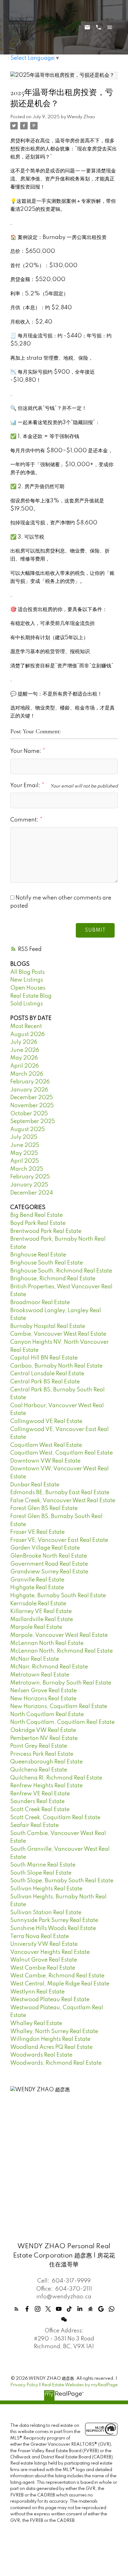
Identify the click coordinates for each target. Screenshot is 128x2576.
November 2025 (32, 1106)
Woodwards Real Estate (41, 2055)
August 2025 (27, 1130)
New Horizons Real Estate (43, 1699)
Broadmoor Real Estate (40, 1303)
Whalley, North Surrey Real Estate (54, 2032)
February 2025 (30, 1177)
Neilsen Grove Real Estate (43, 1691)
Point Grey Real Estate (39, 1746)
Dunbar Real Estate (35, 1485)
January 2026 (29, 1090)
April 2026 (25, 1066)
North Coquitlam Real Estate (47, 1715)
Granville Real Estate (37, 1580)
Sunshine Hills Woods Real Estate (53, 1928)
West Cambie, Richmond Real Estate (57, 1976)
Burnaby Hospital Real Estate (48, 1326)
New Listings (27, 980)
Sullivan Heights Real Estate (46, 1889)
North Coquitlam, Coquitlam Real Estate (62, 1722)
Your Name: (26, 751)
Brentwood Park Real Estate (46, 1231)
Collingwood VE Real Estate (46, 1421)
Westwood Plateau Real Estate (50, 2000)
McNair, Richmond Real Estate (49, 1667)
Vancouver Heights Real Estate (50, 1952)
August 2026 (27, 1034)
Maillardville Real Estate (42, 1620)
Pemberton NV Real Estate (44, 1738)
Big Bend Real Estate (37, 1215)
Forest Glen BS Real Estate (44, 1508)
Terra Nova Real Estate (40, 1936)
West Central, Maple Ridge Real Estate (60, 1984)
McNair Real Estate (35, 1659)
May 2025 (24, 1153)
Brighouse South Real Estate (47, 1263)
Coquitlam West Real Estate (46, 1445)
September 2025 (33, 1121)
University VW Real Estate (44, 1944)
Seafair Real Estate (34, 1825)
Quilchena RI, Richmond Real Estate (56, 1778)
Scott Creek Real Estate (40, 1810)
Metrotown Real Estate (40, 1675)
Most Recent (26, 1026)
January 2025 (29, 1185)
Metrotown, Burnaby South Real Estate (61, 1683)
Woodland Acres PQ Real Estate (51, 2047)
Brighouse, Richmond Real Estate (53, 1279)
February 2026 (30, 1082)
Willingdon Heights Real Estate (50, 2039)
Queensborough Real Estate (46, 1762)
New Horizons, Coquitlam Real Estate (59, 1706)
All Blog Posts (27, 972)
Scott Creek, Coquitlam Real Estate (55, 1818)
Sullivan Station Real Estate (46, 1913)
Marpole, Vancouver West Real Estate (59, 1635)
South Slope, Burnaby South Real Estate (62, 1881)
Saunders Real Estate (37, 1802)
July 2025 (24, 1137)
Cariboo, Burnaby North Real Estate (56, 1366)
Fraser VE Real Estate (37, 1532)
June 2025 (25, 1145)
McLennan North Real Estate (47, 1643)
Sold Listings (27, 1004)
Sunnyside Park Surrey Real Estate (54, 1920)
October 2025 (29, 1114)
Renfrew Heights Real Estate (46, 1786)
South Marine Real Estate (43, 1865)
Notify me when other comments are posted (61, 902)
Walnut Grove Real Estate (44, 1960)
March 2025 (27, 1169)
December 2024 (32, 1193)
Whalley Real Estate (36, 2023)
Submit (95, 930)
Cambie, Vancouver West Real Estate (58, 1334)
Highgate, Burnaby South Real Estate (58, 1596)
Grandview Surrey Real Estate (49, 1572)
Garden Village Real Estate (45, 1548)
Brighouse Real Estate (38, 1255)
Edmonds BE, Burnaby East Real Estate (60, 1493)
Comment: (25, 820)
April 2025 (25, 1161)
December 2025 (32, 1098)
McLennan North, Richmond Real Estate (62, 1651)
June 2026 (25, 1050)
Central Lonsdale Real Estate (47, 1374)
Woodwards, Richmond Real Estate (56, 2063)
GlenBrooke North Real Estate (49, 1556)
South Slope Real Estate (41, 1873)
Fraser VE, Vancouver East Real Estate (59, 1540)
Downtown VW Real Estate (45, 1461)
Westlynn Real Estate (37, 1992)
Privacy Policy (24, 2385)
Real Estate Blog (31, 996)
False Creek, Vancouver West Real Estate (63, 1501)
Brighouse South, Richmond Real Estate (61, 1271)
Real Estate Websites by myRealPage (80, 2385)
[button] (16, 2309)
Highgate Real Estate (37, 1588)
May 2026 (24, 1058)
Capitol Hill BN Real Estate (44, 1358)
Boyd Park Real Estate (38, 1223)
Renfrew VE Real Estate (40, 1794)
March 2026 (27, 1074)
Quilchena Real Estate (39, 1770)
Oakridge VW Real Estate (43, 1730)
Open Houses (28, 988)
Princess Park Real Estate (42, 1754)
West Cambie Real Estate (43, 1968)
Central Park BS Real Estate (45, 1382)
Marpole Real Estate (36, 1627)
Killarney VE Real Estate (41, 1611)
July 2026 (24, 1042)
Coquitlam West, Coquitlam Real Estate (62, 1453)
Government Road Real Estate (49, 1564)
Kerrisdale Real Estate (38, 1604)
